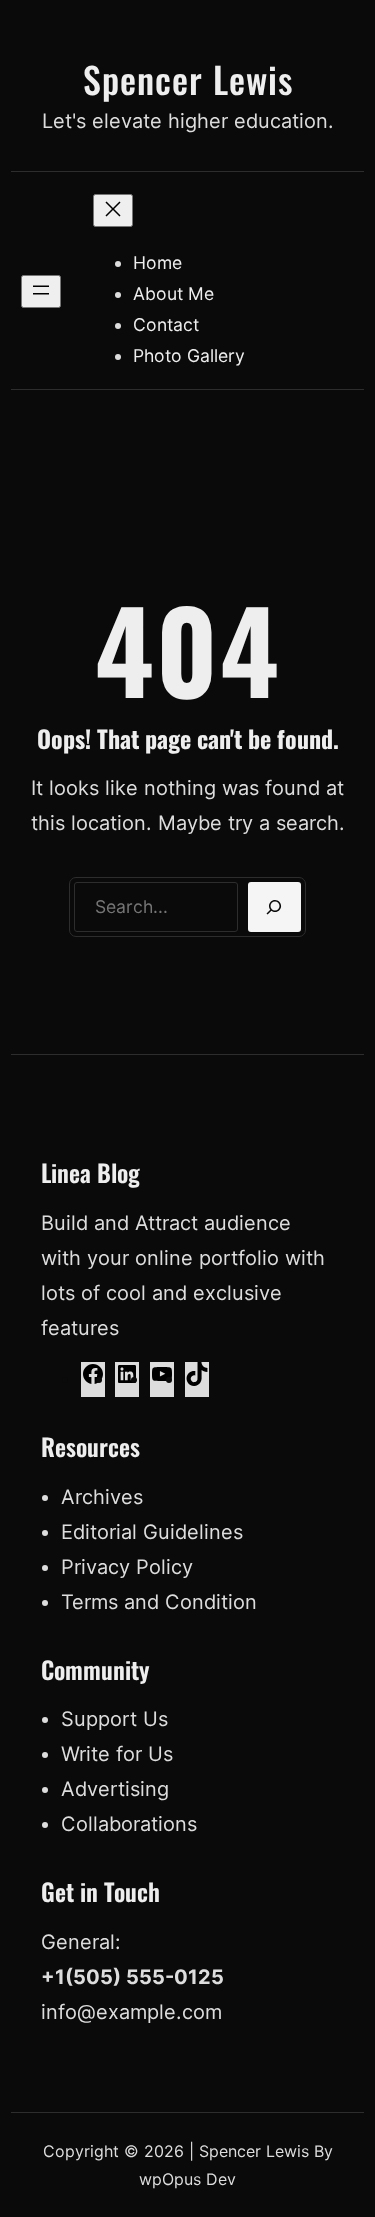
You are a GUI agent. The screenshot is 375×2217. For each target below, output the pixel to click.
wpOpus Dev (187, 2179)
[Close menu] (113, 210)
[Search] (274, 907)
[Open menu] (41, 291)
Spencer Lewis (188, 78)
